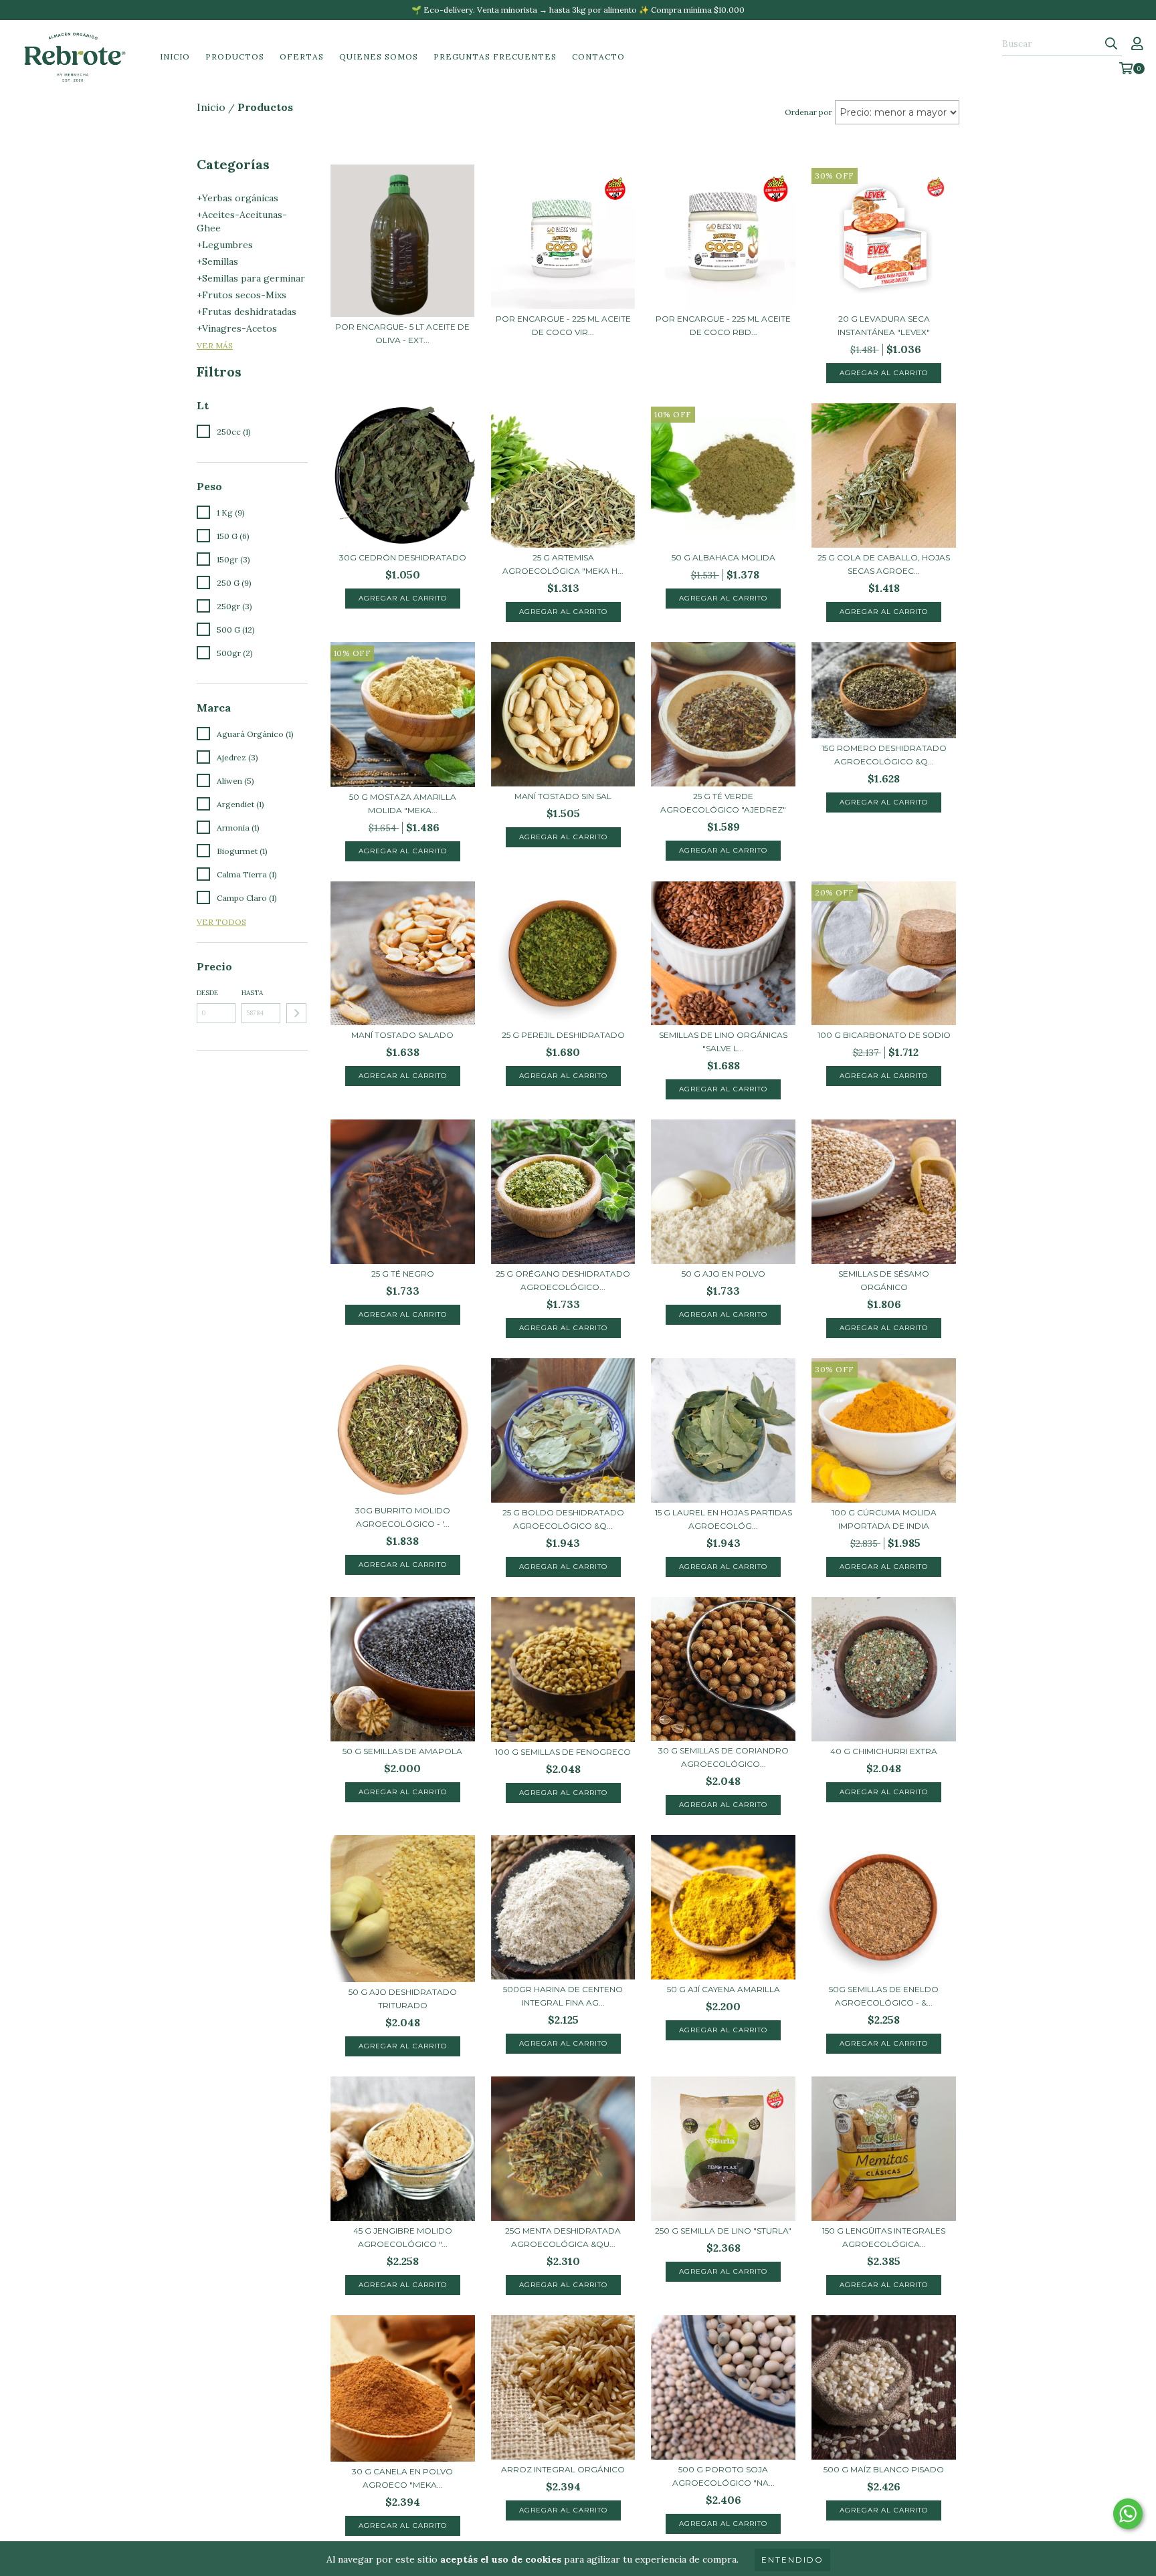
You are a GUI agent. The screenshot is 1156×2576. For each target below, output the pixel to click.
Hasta (252, 993)
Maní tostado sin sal (563, 796)
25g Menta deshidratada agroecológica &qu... (563, 2237)
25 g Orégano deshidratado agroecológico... (563, 1280)
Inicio (175, 57)
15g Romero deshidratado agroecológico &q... (884, 755)
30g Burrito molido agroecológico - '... (403, 1517)
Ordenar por (808, 112)
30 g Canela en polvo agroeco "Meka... (402, 2478)
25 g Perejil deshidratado (563, 1035)
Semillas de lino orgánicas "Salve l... (723, 1042)
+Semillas (217, 261)
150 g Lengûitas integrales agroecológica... (884, 2237)
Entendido (792, 2560)
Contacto (598, 57)
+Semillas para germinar (251, 278)
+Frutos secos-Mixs (242, 295)
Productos (235, 57)
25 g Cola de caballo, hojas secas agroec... (884, 564)
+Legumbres (225, 245)
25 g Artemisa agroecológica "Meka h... (563, 564)
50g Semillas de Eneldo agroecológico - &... (884, 1996)
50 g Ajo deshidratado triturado (403, 1999)
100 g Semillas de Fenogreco (563, 1752)
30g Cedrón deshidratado (403, 557)
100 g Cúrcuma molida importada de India (884, 1519)
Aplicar (296, 1013)
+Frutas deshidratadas (247, 312)
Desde (207, 993)
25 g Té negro (403, 1274)
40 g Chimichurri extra (884, 1751)
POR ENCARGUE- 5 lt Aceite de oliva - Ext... (402, 333)
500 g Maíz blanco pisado (884, 2469)
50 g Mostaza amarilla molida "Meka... (403, 803)
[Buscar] (1111, 44)
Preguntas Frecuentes (495, 57)
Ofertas (302, 57)
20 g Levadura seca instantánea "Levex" (884, 325)
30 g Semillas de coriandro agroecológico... (724, 1757)
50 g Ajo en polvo (724, 1274)
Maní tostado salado (402, 1035)
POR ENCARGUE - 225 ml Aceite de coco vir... (563, 325)
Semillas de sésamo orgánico (884, 1280)
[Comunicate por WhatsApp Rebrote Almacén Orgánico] (1128, 2514)
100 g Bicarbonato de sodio (884, 1035)
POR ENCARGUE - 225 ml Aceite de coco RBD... (723, 325)
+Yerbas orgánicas (237, 198)
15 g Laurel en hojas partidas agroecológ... (724, 1519)
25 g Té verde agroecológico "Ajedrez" (723, 803)
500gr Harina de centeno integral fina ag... (563, 1996)
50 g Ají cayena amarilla (724, 1989)
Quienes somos (379, 57)
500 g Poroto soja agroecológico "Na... (724, 2476)
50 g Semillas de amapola (402, 1751)
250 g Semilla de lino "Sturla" (723, 2231)
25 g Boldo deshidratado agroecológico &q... (563, 1519)
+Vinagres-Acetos (237, 328)
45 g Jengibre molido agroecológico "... (403, 2237)
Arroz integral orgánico (563, 2469)
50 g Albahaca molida (724, 557)
